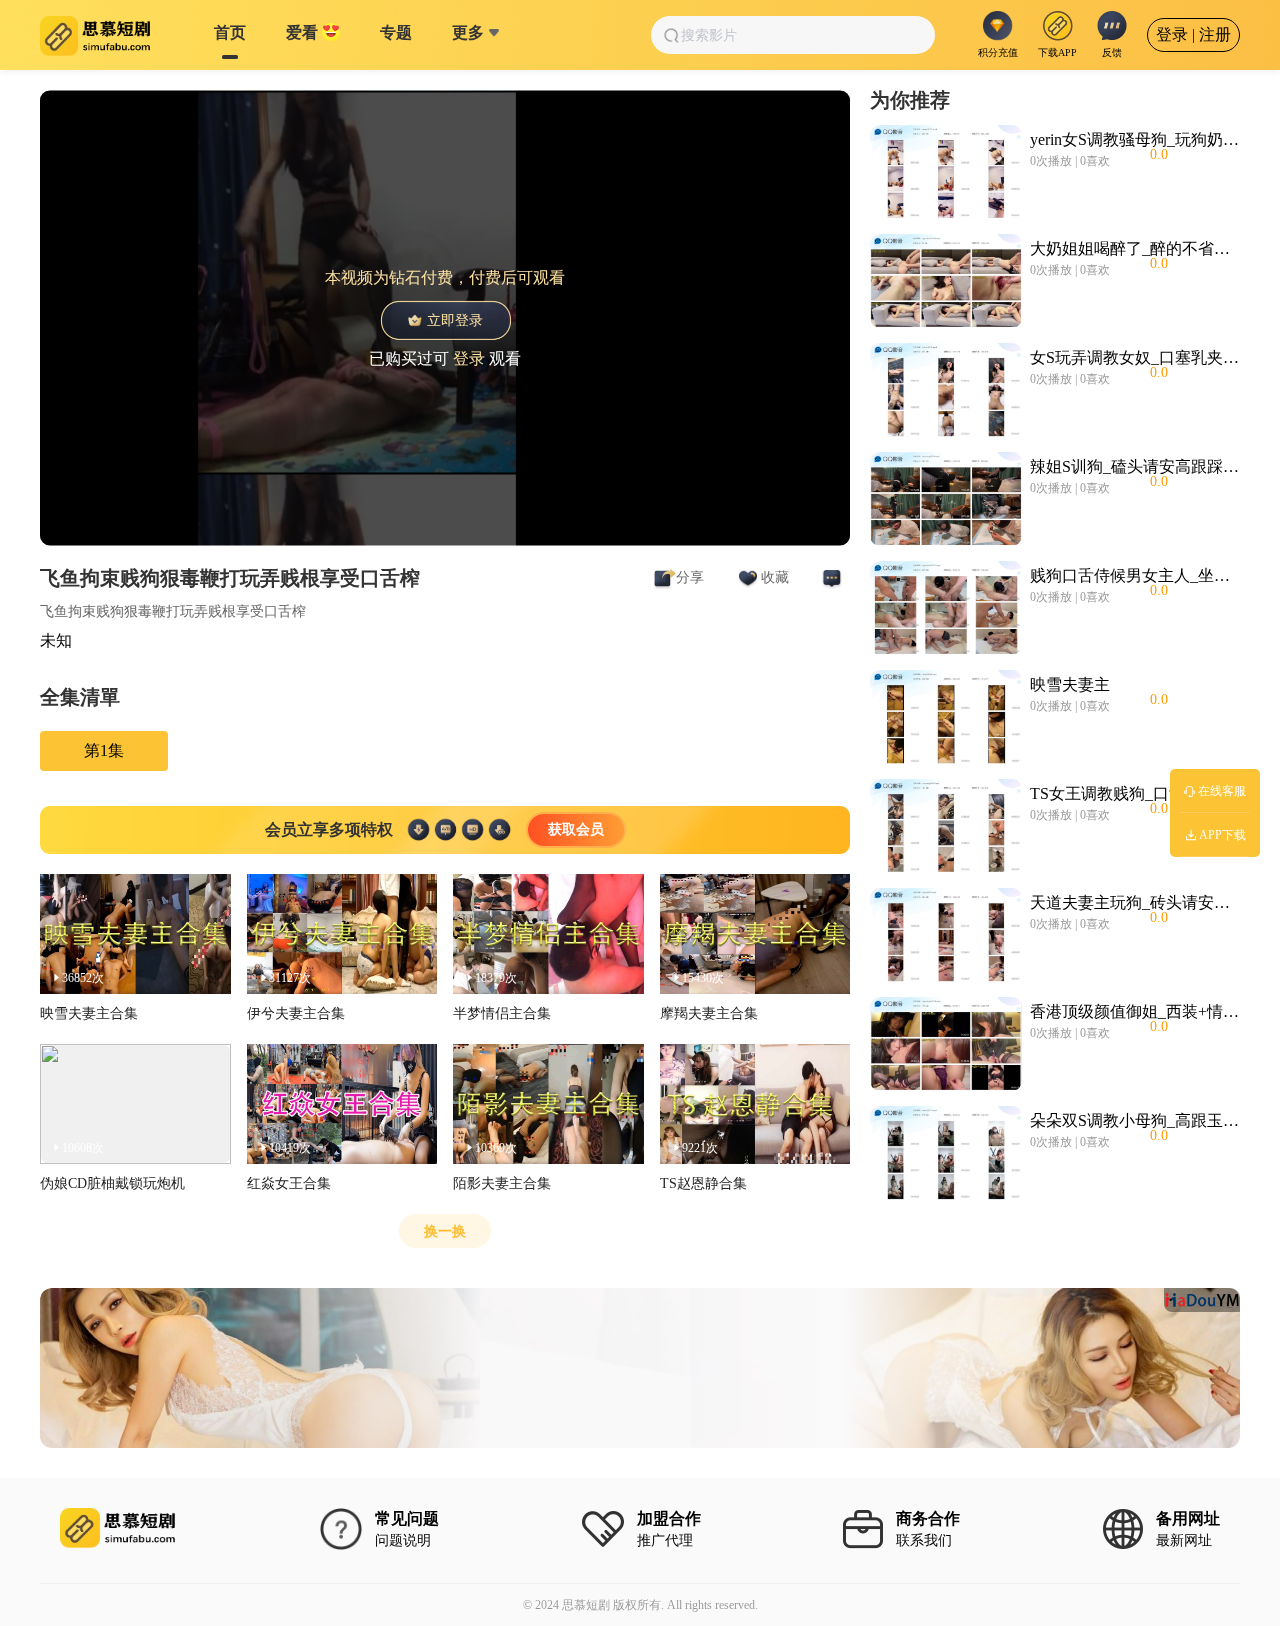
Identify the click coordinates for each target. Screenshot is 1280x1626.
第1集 (104, 750)
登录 (469, 357)
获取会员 (576, 829)
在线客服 (1222, 791)
